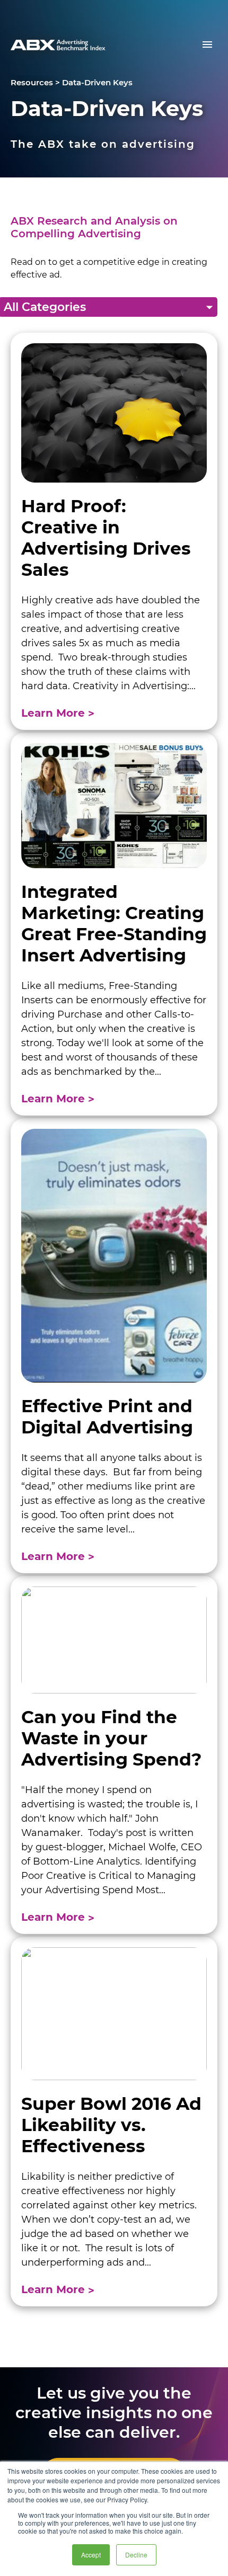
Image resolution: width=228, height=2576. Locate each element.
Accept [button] (91, 2555)
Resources (32, 82)
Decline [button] (136, 2555)
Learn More (55, 713)
